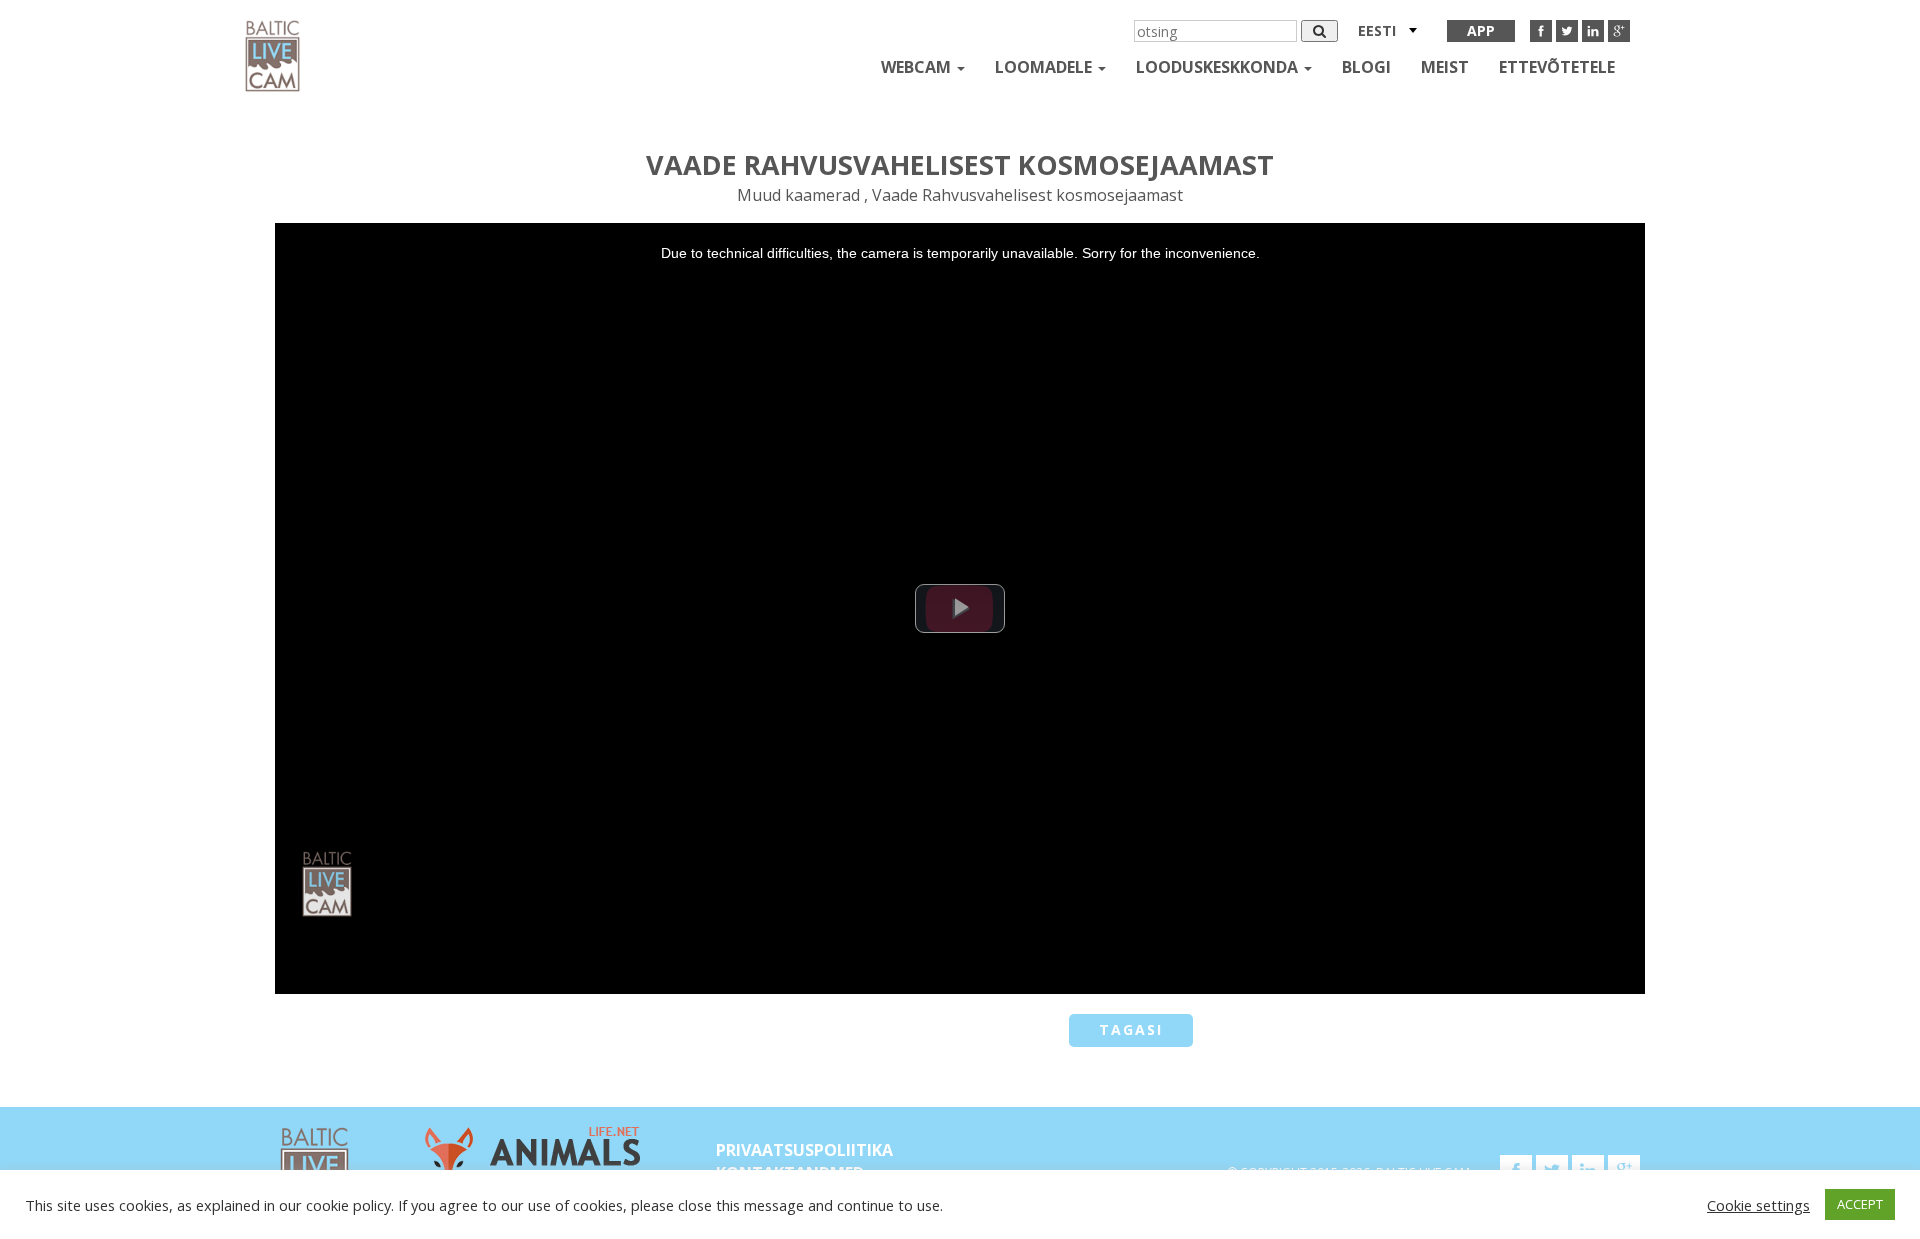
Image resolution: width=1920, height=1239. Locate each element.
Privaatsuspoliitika (804, 1150)
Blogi (1366, 67)
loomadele (1045, 67)
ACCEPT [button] (1860, 1204)
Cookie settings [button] (1758, 1205)
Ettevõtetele (1557, 67)
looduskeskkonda (1219, 67)
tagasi (1131, 1029)
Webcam (918, 67)
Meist (1445, 67)
